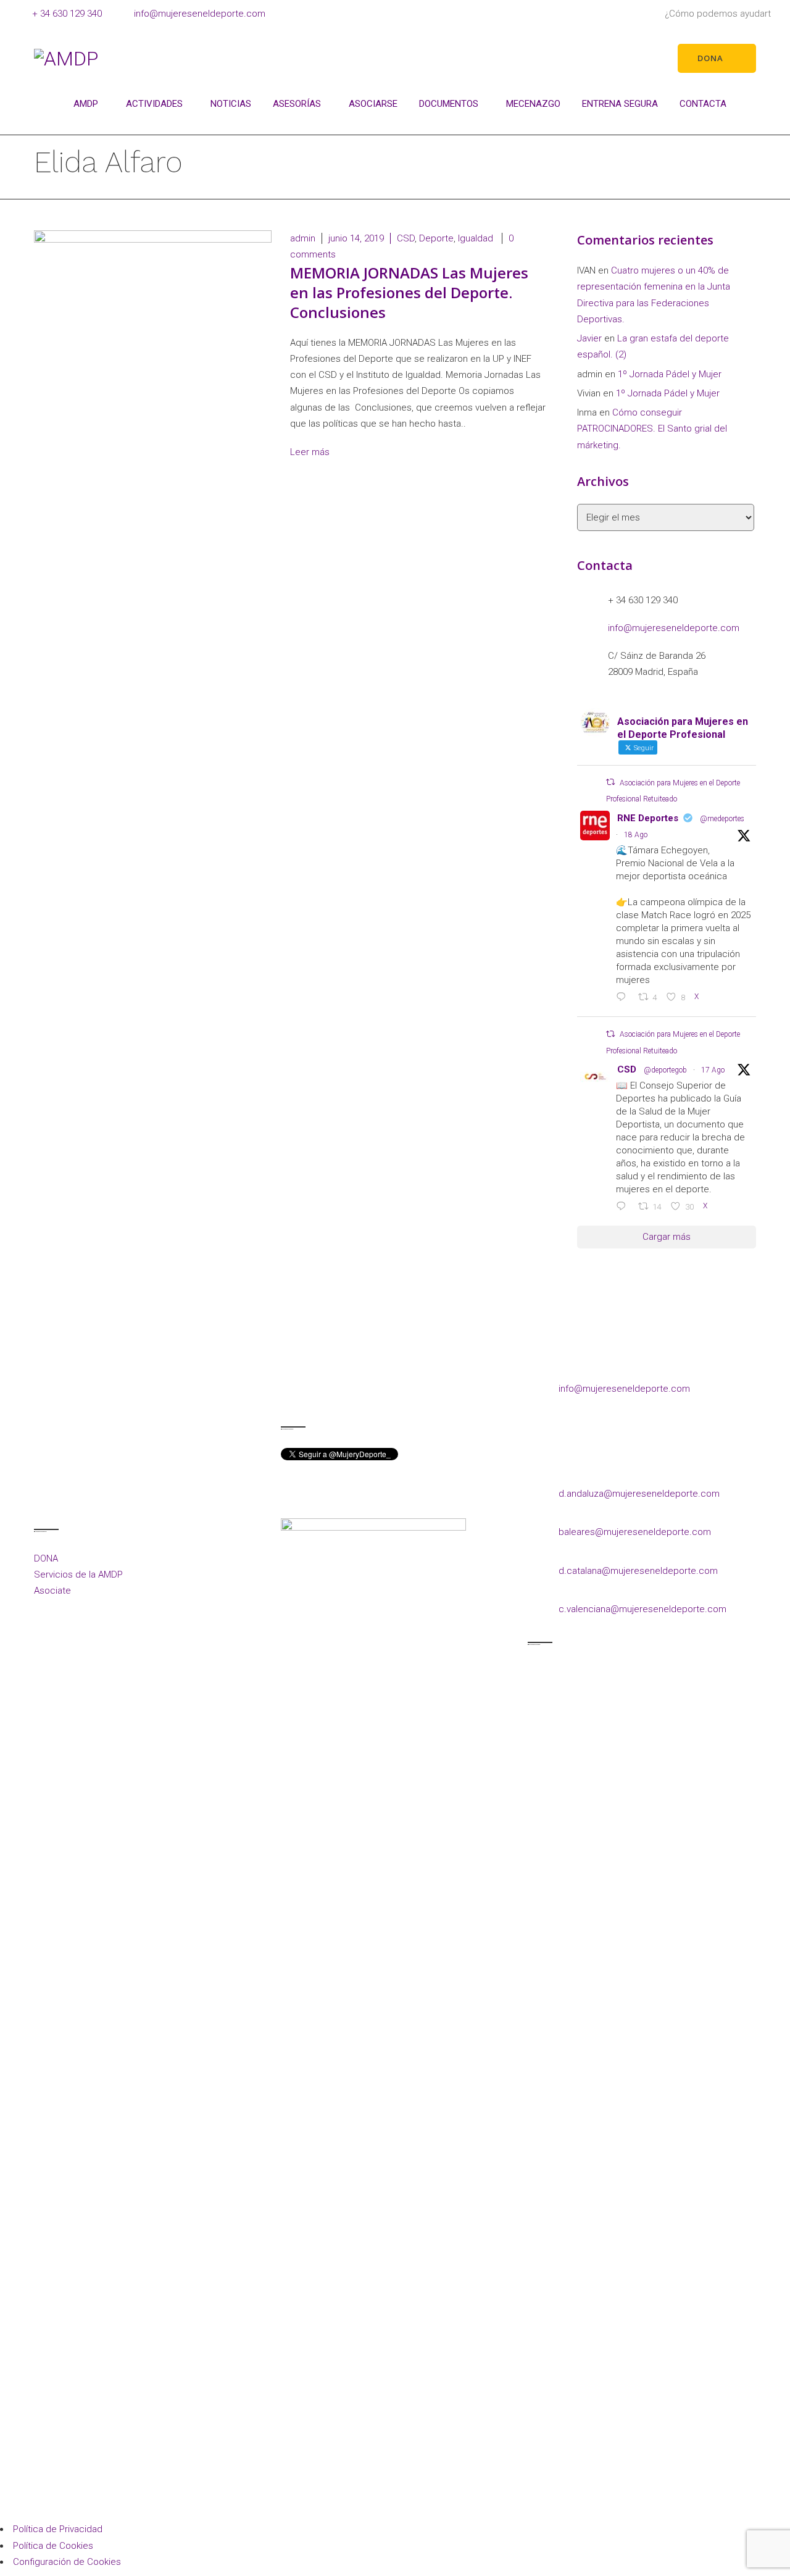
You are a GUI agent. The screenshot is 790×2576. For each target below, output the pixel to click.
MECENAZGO (533, 104)
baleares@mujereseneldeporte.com (635, 1532)
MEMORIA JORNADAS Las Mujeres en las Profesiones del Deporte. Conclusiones (409, 292)
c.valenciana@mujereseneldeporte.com (642, 1609)
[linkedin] (341, 1394)
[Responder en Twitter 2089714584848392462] (624, 998)
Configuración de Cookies (67, 2562)
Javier (589, 338)
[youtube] (390, 1394)
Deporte (436, 238)
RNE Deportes (648, 818)
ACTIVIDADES (154, 104)
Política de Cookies (53, 2546)
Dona (710, 58)
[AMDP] (66, 58)
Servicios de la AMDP (78, 1574)
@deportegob (665, 1070)
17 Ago (713, 1070)
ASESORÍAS (297, 104)
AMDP (86, 104)
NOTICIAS (231, 104)
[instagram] (316, 1394)
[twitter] (366, 1394)
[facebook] (292, 1394)
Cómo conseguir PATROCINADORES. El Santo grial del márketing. (652, 429)
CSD (406, 238)
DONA (46, 1558)
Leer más (311, 452)
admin (303, 238)
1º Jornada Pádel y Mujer (670, 374)
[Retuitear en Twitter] (610, 782)
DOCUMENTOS (449, 104)
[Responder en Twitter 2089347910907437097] (624, 1207)
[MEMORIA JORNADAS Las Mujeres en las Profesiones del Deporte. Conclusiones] (153, 320)
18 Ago (636, 835)
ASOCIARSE (373, 104)
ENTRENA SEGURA (620, 104)
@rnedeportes (722, 819)
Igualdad (476, 238)
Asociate (52, 1591)
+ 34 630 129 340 (67, 14)
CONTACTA (703, 104)
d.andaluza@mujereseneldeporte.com (639, 1494)
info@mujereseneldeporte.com (200, 14)
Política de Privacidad (58, 2529)
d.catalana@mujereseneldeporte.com (638, 1571)
